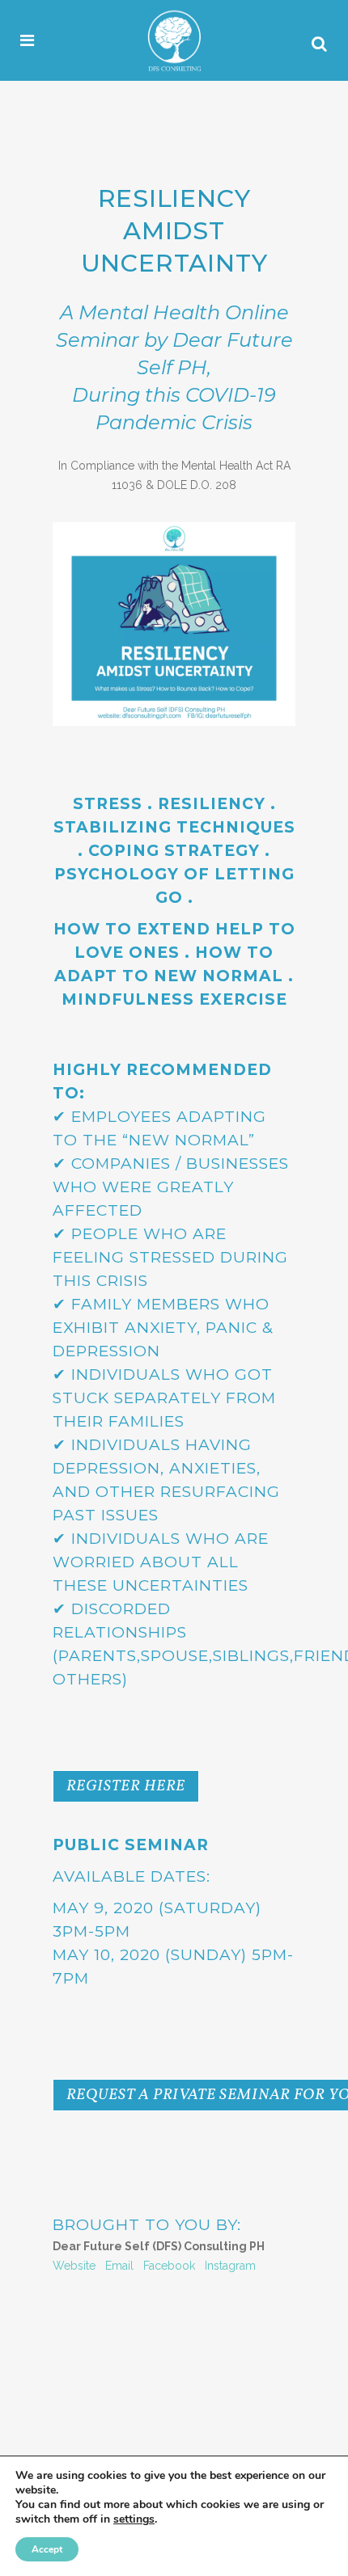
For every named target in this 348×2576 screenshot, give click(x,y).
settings (134, 2519)
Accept (47, 2549)
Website (74, 2266)
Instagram (230, 2266)
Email (119, 2266)
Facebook (169, 2266)
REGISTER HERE (126, 1786)
